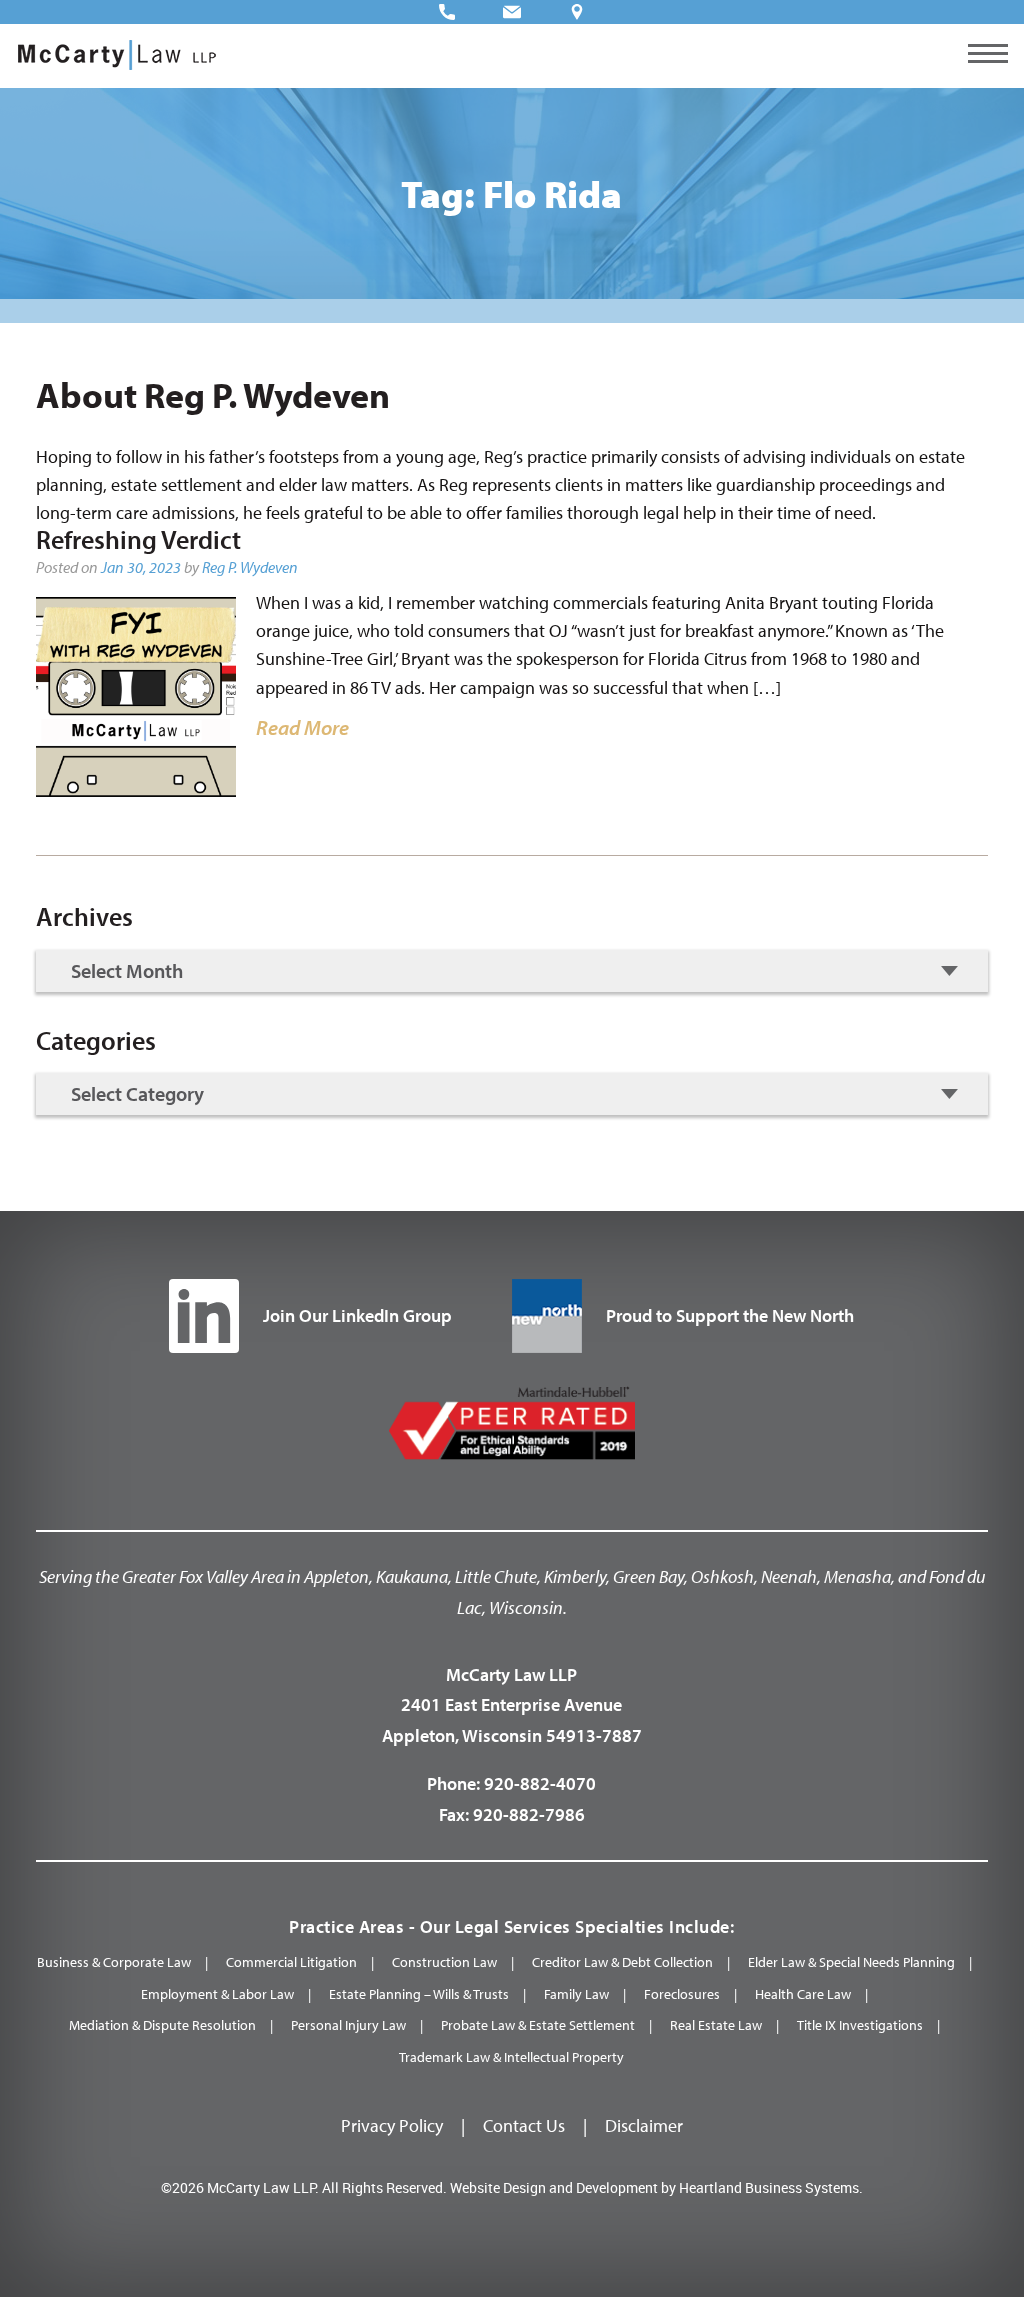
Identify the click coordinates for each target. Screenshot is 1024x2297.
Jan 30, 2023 (141, 567)
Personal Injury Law (348, 2025)
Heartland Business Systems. (771, 2187)
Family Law (576, 1994)
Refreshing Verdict (138, 539)
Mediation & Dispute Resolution (162, 2025)
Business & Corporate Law (114, 1962)
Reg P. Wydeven (250, 567)
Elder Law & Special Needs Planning (851, 1962)
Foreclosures (682, 1994)
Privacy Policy (392, 2125)
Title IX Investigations (860, 2025)
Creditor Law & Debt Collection (622, 1962)
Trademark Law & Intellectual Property (511, 2057)
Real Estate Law (716, 2025)
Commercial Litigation (291, 1962)
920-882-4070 (540, 1783)
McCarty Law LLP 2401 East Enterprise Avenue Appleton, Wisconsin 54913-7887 (512, 1705)
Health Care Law (803, 1994)
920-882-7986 (529, 1814)
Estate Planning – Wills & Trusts (419, 1994)
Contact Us (524, 2125)
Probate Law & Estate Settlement (538, 2025)
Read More (302, 727)
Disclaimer (644, 2125)
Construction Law (444, 1962)
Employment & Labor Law (217, 1994)
